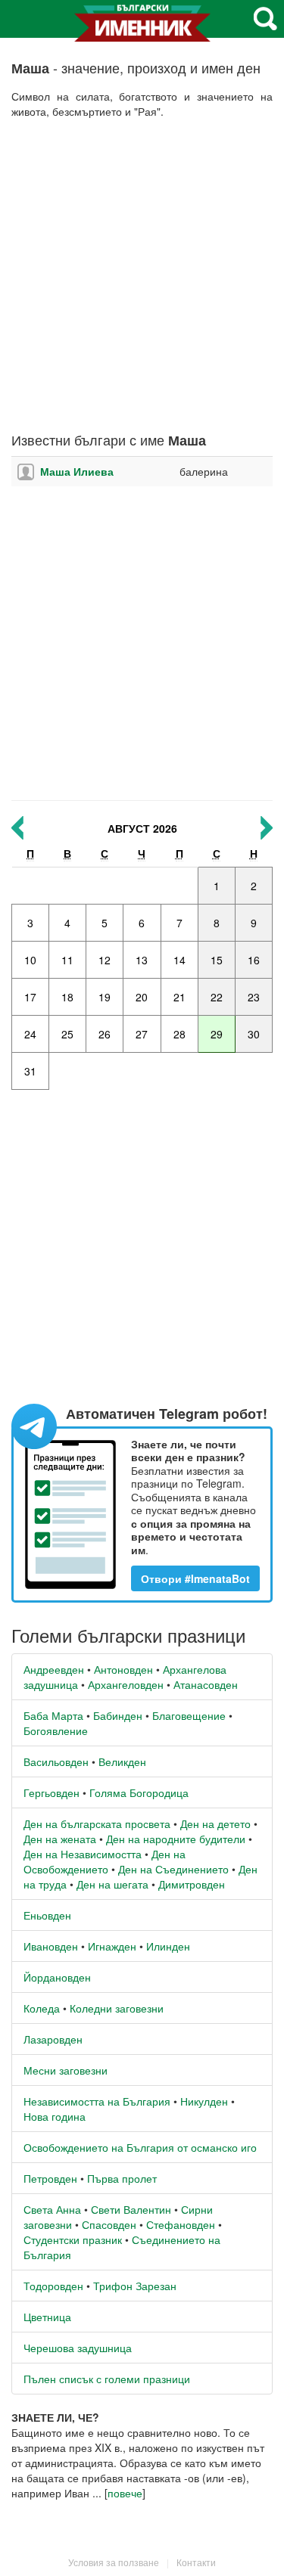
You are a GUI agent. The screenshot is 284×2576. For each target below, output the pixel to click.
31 (30, 1071)
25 (67, 1034)
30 (254, 1034)
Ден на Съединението (173, 1869)
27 (142, 1034)
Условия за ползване (114, 2562)
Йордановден (57, 1977)
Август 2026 (142, 828)
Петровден (50, 2178)
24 (30, 1034)
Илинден (168, 1946)
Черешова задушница (78, 2348)
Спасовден (109, 2224)
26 (105, 1034)
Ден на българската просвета (97, 1823)
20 (142, 997)
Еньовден (47, 1915)
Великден (122, 1761)
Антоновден (123, 1669)
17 (30, 997)
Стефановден (181, 2224)
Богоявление (56, 1730)
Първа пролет (122, 2178)
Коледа (42, 2008)
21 (179, 997)
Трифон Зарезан (135, 2286)
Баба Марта (53, 1715)
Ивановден (51, 1946)
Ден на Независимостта (83, 1854)
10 (30, 960)
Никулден (204, 2101)
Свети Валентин (131, 2209)
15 (217, 960)
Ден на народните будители (176, 1839)
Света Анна (52, 2209)
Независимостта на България (97, 2101)
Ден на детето (215, 1823)
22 (217, 997)
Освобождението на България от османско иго (140, 2147)
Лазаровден (53, 2039)
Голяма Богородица (139, 1792)
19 (105, 997)
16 (254, 960)
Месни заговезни (66, 2070)
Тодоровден (53, 2286)
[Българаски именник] (142, 29)
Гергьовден (51, 1792)
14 (179, 960)
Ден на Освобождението (105, 1861)
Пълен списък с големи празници (107, 2379)
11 (67, 960)
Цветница (47, 2317)
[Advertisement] (142, 276)
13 (142, 960)
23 (254, 997)
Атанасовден (206, 1684)
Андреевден (54, 1669)
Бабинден (118, 1715)
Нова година (55, 2116)
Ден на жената (60, 1839)
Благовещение (189, 1715)
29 (217, 1034)
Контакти (196, 2562)
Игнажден (112, 1946)
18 (67, 997)
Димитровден (192, 1884)
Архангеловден (126, 1684)
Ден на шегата (112, 1884)
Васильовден (56, 1761)
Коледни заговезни (117, 2008)
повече (125, 2493)
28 (179, 1034)
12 (105, 960)
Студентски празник (73, 2239)
